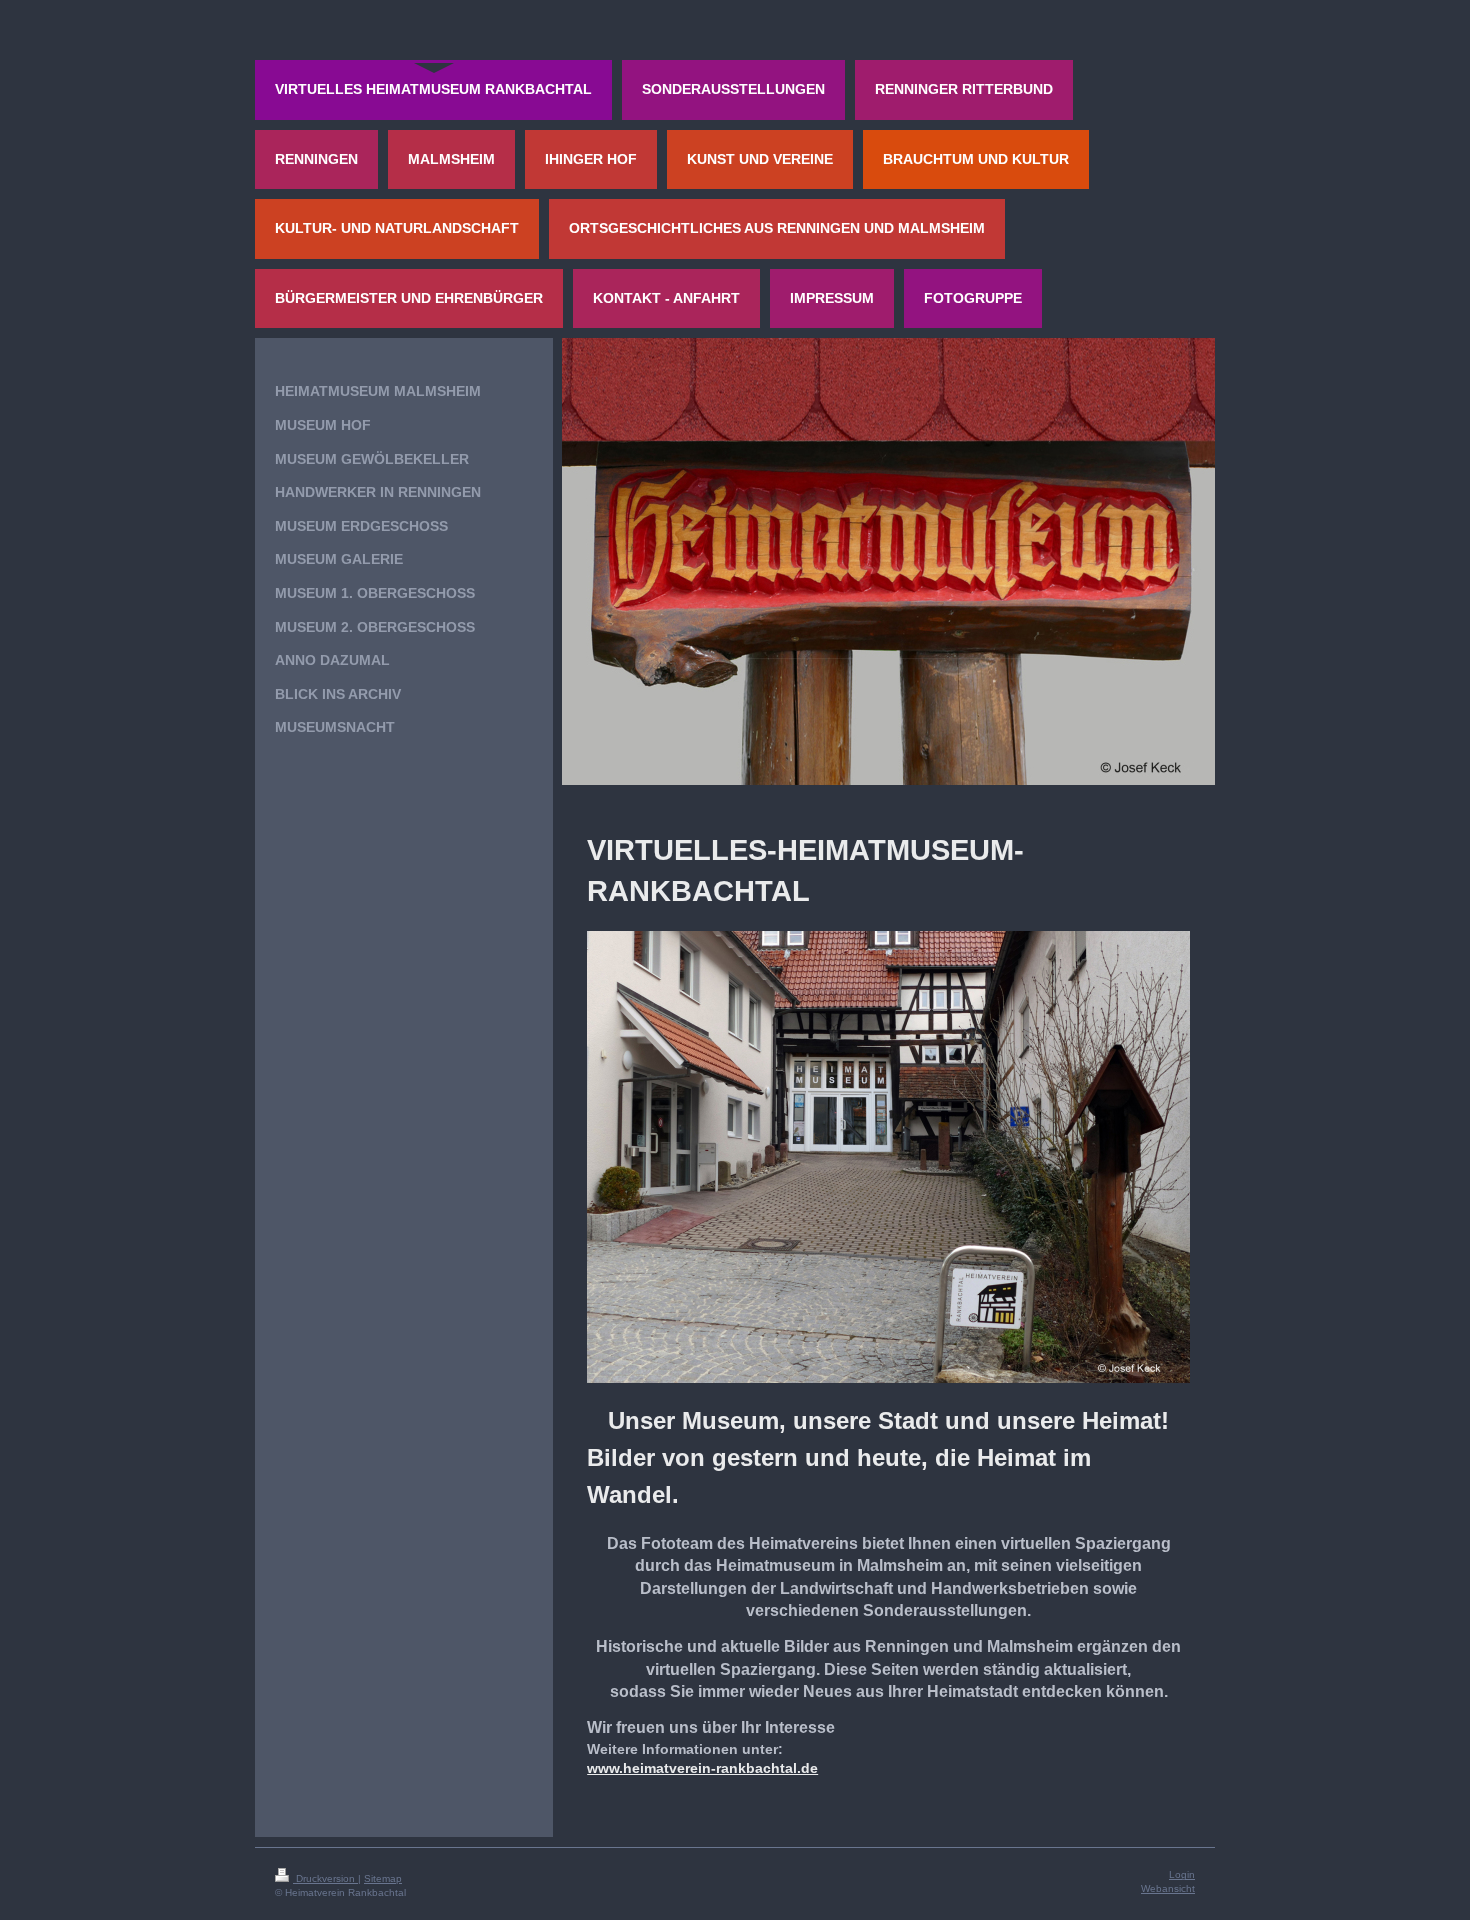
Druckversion (325, 1878)
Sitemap (383, 1878)
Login (1182, 1874)
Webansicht (1168, 1888)
